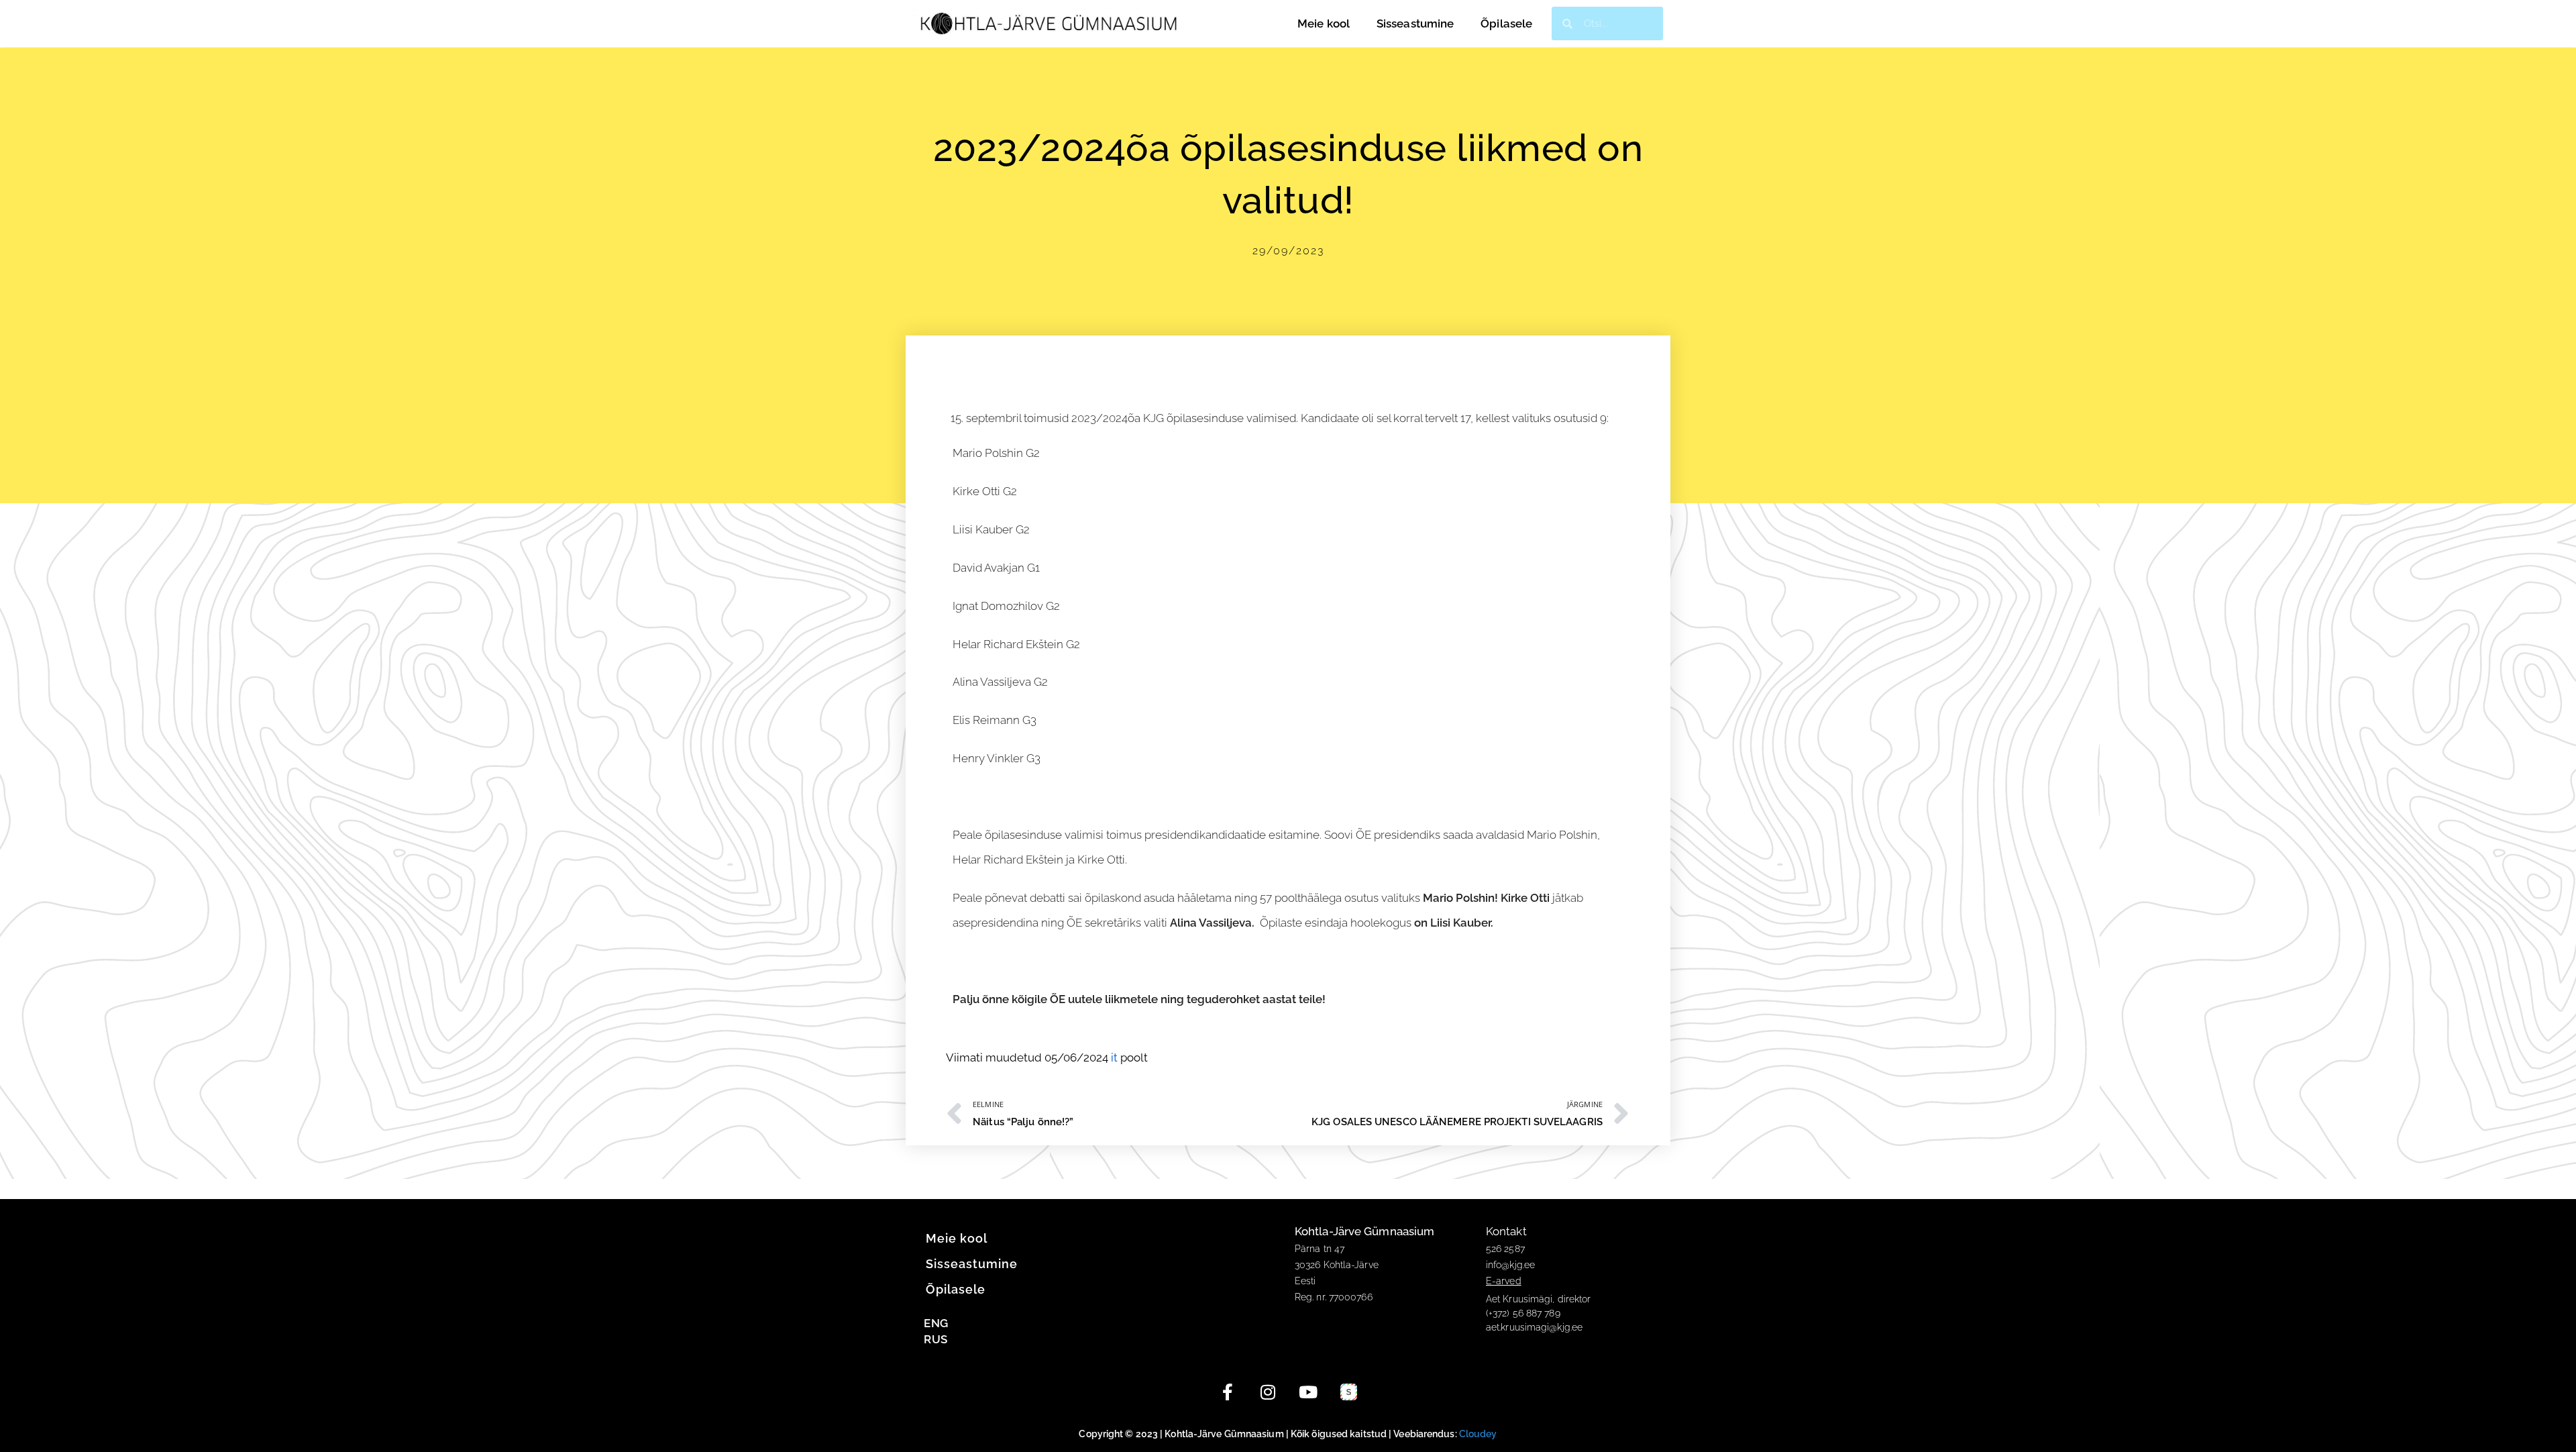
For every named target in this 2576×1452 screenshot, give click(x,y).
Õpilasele (1506, 23)
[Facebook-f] (1228, 1392)
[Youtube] (1308, 1392)
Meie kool (1324, 23)
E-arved (1504, 1281)
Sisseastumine (1415, 23)
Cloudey (1478, 1434)
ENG (936, 1323)
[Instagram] (1268, 1392)
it (1114, 1057)
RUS (935, 1339)
